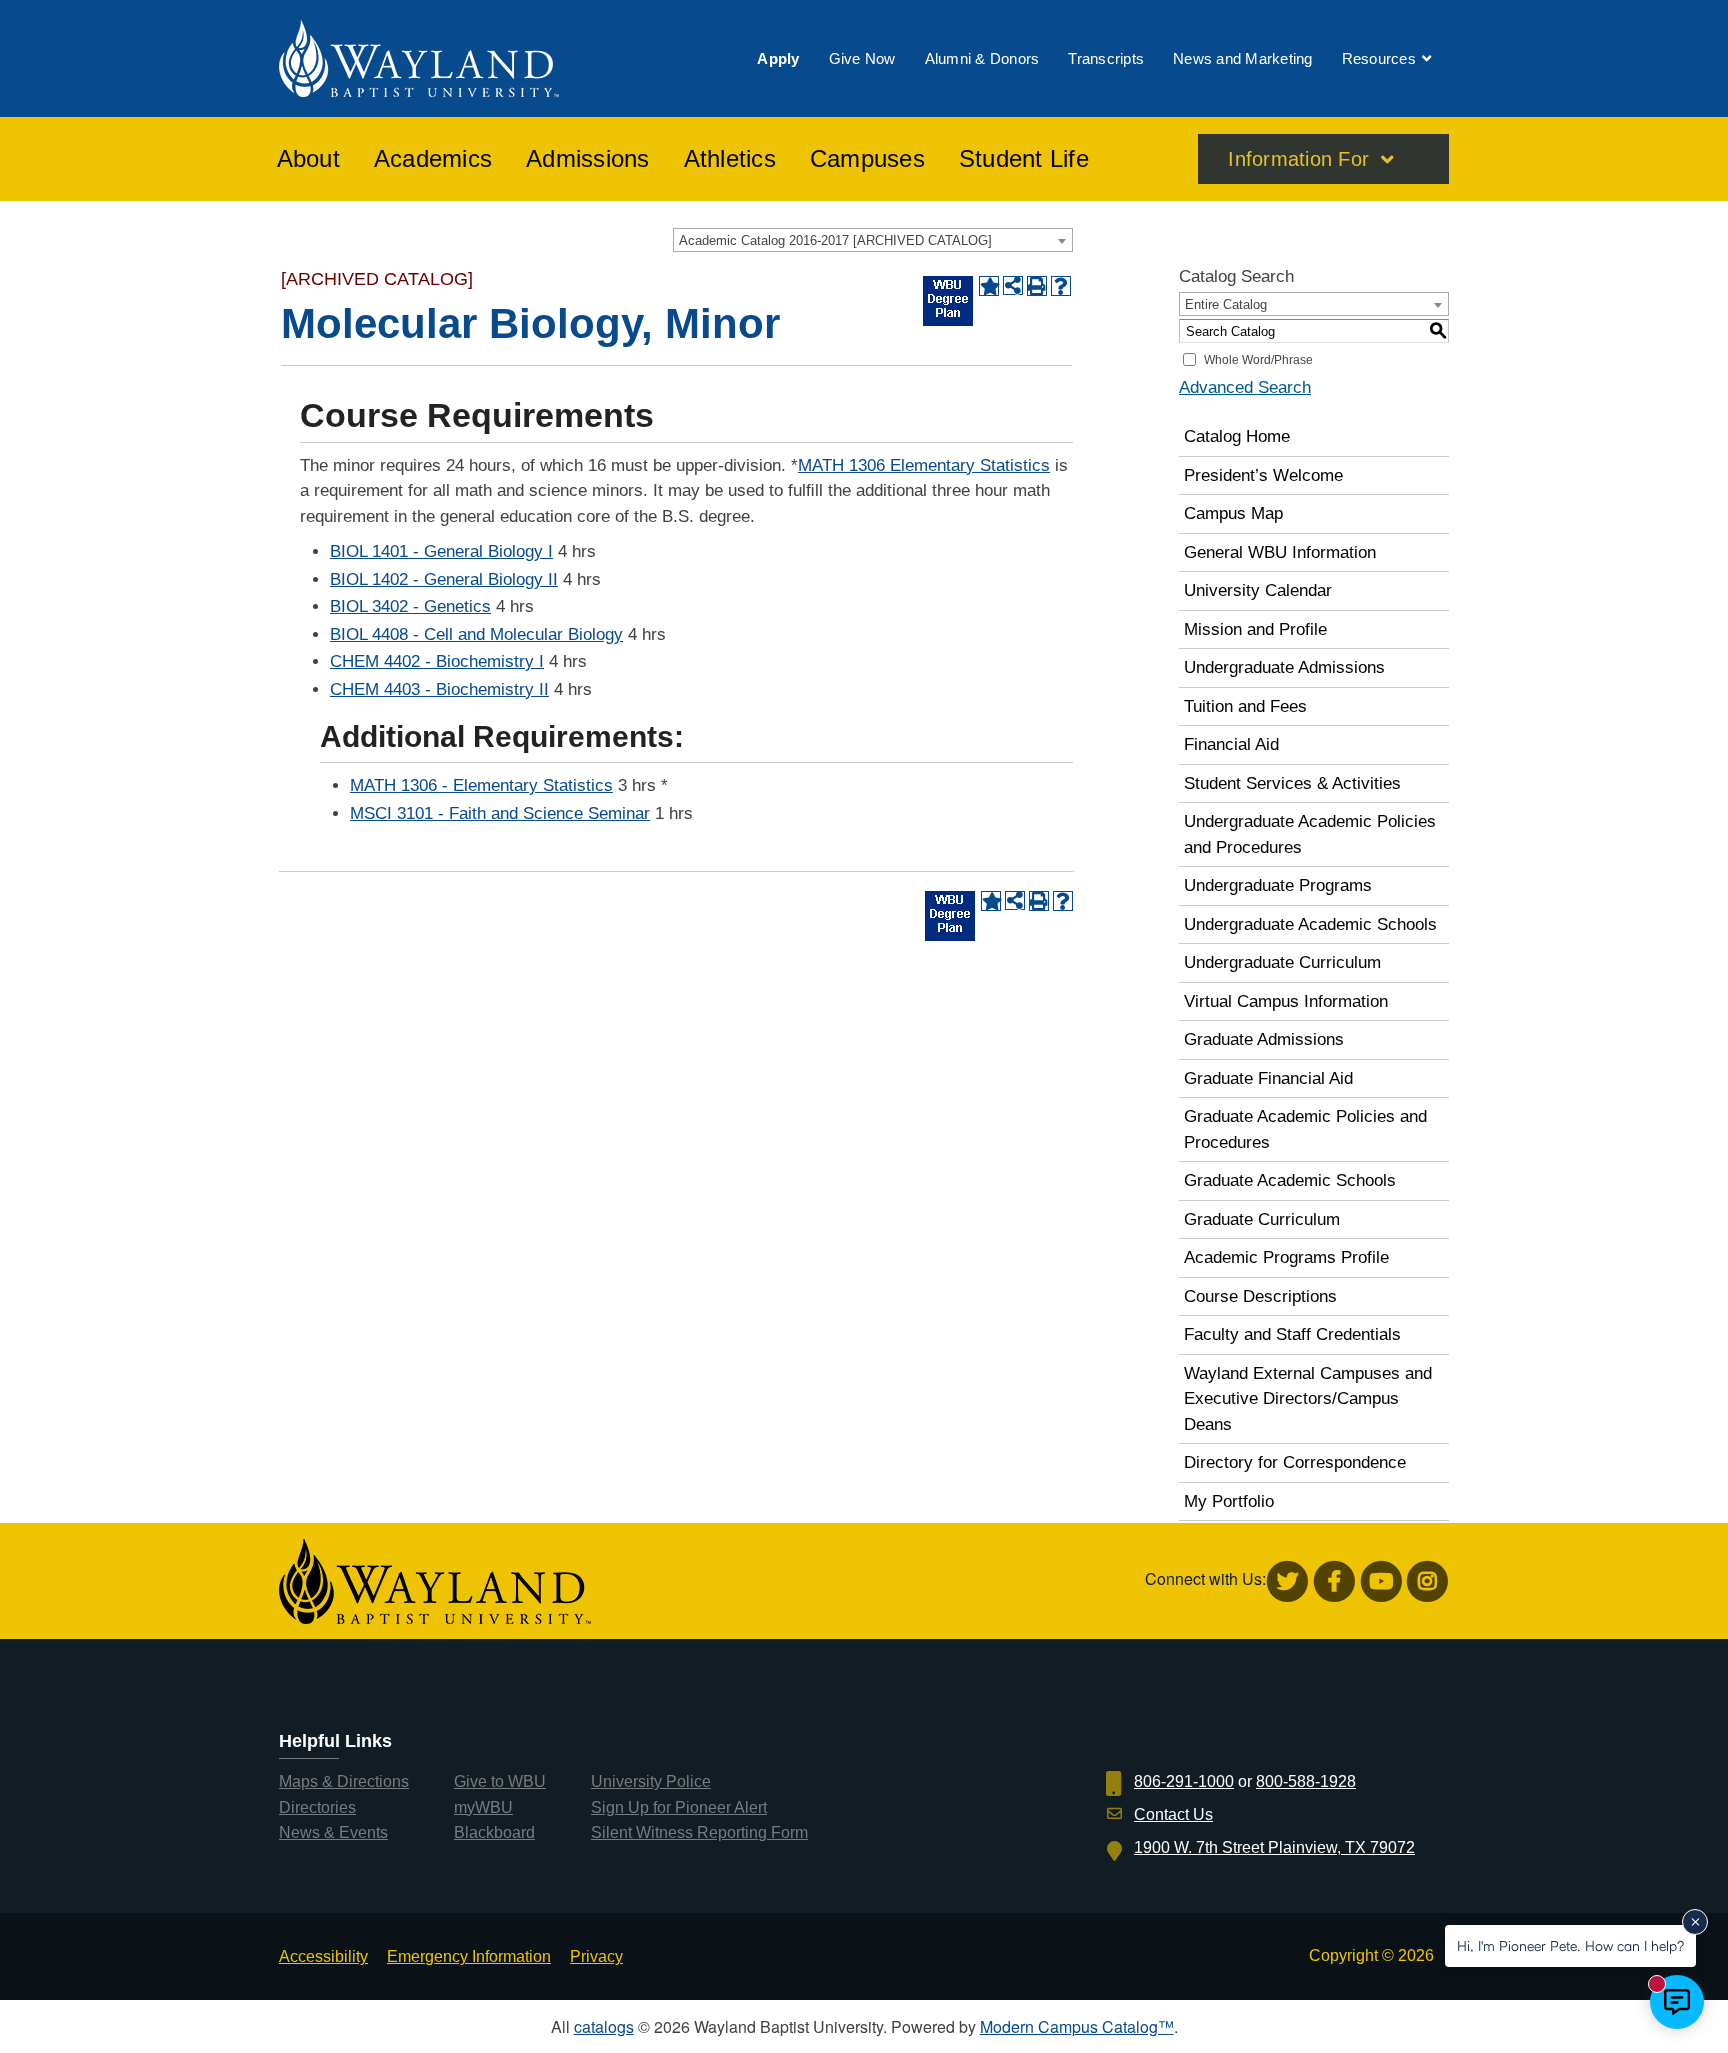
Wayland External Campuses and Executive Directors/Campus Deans (1308, 1399)
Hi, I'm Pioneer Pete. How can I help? (1570, 1945)
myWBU (483, 1807)
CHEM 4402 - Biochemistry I (437, 661)
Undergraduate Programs (1278, 885)
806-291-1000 (1184, 1781)
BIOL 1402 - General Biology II (444, 579)
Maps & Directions (344, 1781)
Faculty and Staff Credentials (1292, 1334)
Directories (317, 1807)
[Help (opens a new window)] (1061, 286)
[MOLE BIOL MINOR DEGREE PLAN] (948, 301)
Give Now (862, 58)
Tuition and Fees (1245, 706)
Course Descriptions (1260, 1296)
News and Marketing (1243, 58)
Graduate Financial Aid (1268, 1078)
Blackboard (494, 1832)
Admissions (588, 159)
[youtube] (1381, 1581)
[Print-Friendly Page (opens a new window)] (1037, 286)
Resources (1379, 58)
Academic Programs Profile (1286, 1257)
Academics (433, 159)
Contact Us (1173, 1814)
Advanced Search (1245, 387)
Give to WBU (500, 1781)
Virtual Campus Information (1286, 1001)
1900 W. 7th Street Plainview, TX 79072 (1274, 1847)
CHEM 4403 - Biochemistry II (439, 689)
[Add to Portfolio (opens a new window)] (989, 286)
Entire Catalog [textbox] (1226, 304)
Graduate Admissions (1264, 1039)
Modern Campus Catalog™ (1077, 2026)
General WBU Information (1280, 552)
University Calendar (1258, 590)
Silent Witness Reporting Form (699, 1832)
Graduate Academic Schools (1290, 1180)
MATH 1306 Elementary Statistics (924, 465)
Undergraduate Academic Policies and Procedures (1310, 834)
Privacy (596, 1956)
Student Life (1024, 159)
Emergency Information (469, 1956)
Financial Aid (1231, 744)
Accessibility (323, 1956)
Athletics (730, 159)
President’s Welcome (1263, 475)
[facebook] (1334, 1581)
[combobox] (873, 240)
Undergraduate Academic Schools (1310, 924)
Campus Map (1233, 513)
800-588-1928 (1306, 1781)
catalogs (604, 2026)
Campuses (867, 159)
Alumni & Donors (982, 58)
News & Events (333, 1832)
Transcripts (1106, 58)
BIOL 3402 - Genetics (410, 606)
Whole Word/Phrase (1258, 360)
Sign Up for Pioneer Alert (679, 1807)
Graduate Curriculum (1262, 1219)
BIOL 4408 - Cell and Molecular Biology (476, 634)
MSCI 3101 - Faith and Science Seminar (500, 813)
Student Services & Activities (1292, 783)
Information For (1298, 159)
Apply (778, 58)
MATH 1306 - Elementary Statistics (481, 785)
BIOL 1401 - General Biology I (441, 551)
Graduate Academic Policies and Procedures (1305, 1129)
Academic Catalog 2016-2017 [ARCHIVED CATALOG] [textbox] (835, 240)
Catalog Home (1237, 436)
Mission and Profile (1255, 629)
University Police (651, 1781)
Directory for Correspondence (1295, 1462)
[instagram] (1427, 1581)
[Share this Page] (1013, 286)
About (308, 159)
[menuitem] (778, 58)
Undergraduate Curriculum (1282, 962)
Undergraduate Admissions (1284, 667)
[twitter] (1287, 1581)
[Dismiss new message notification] (1695, 1922)
